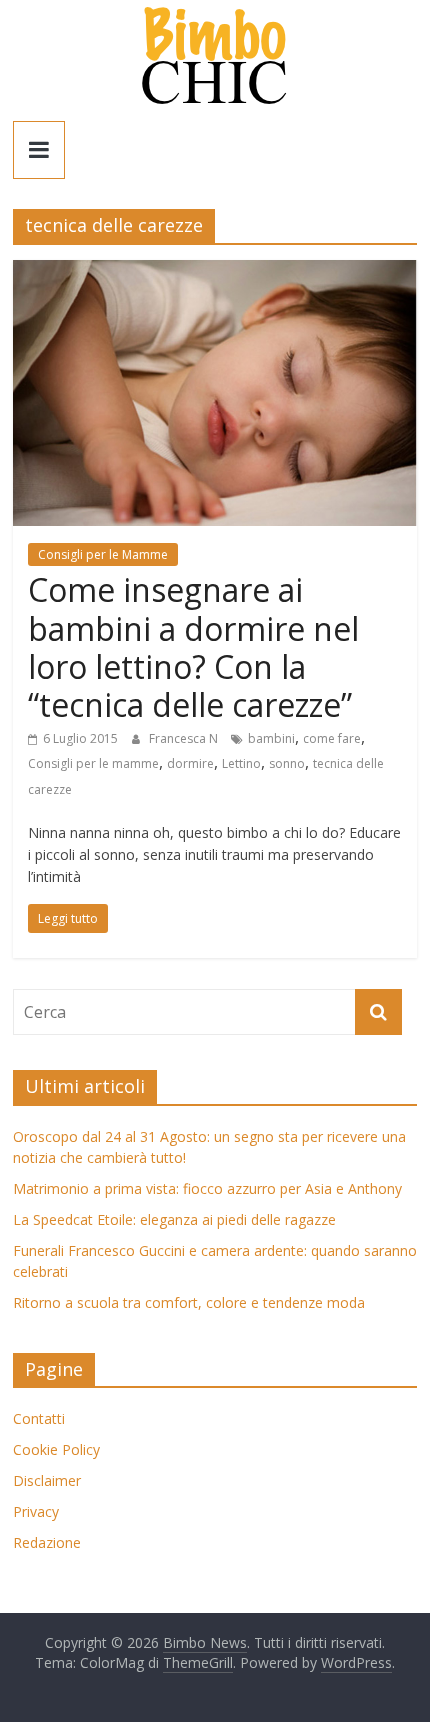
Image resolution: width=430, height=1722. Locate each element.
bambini (271, 738)
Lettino (241, 763)
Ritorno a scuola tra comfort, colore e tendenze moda (189, 1302)
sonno (287, 763)
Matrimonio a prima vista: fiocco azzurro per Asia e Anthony (207, 1188)
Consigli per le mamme (93, 763)
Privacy (36, 1511)
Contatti (39, 1418)
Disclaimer (47, 1480)
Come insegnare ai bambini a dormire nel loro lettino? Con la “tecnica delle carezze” (193, 647)
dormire (190, 763)
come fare (332, 738)
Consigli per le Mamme (103, 554)
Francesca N (185, 738)
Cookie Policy (56, 1449)
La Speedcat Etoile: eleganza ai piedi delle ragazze (174, 1219)
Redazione (47, 1542)
